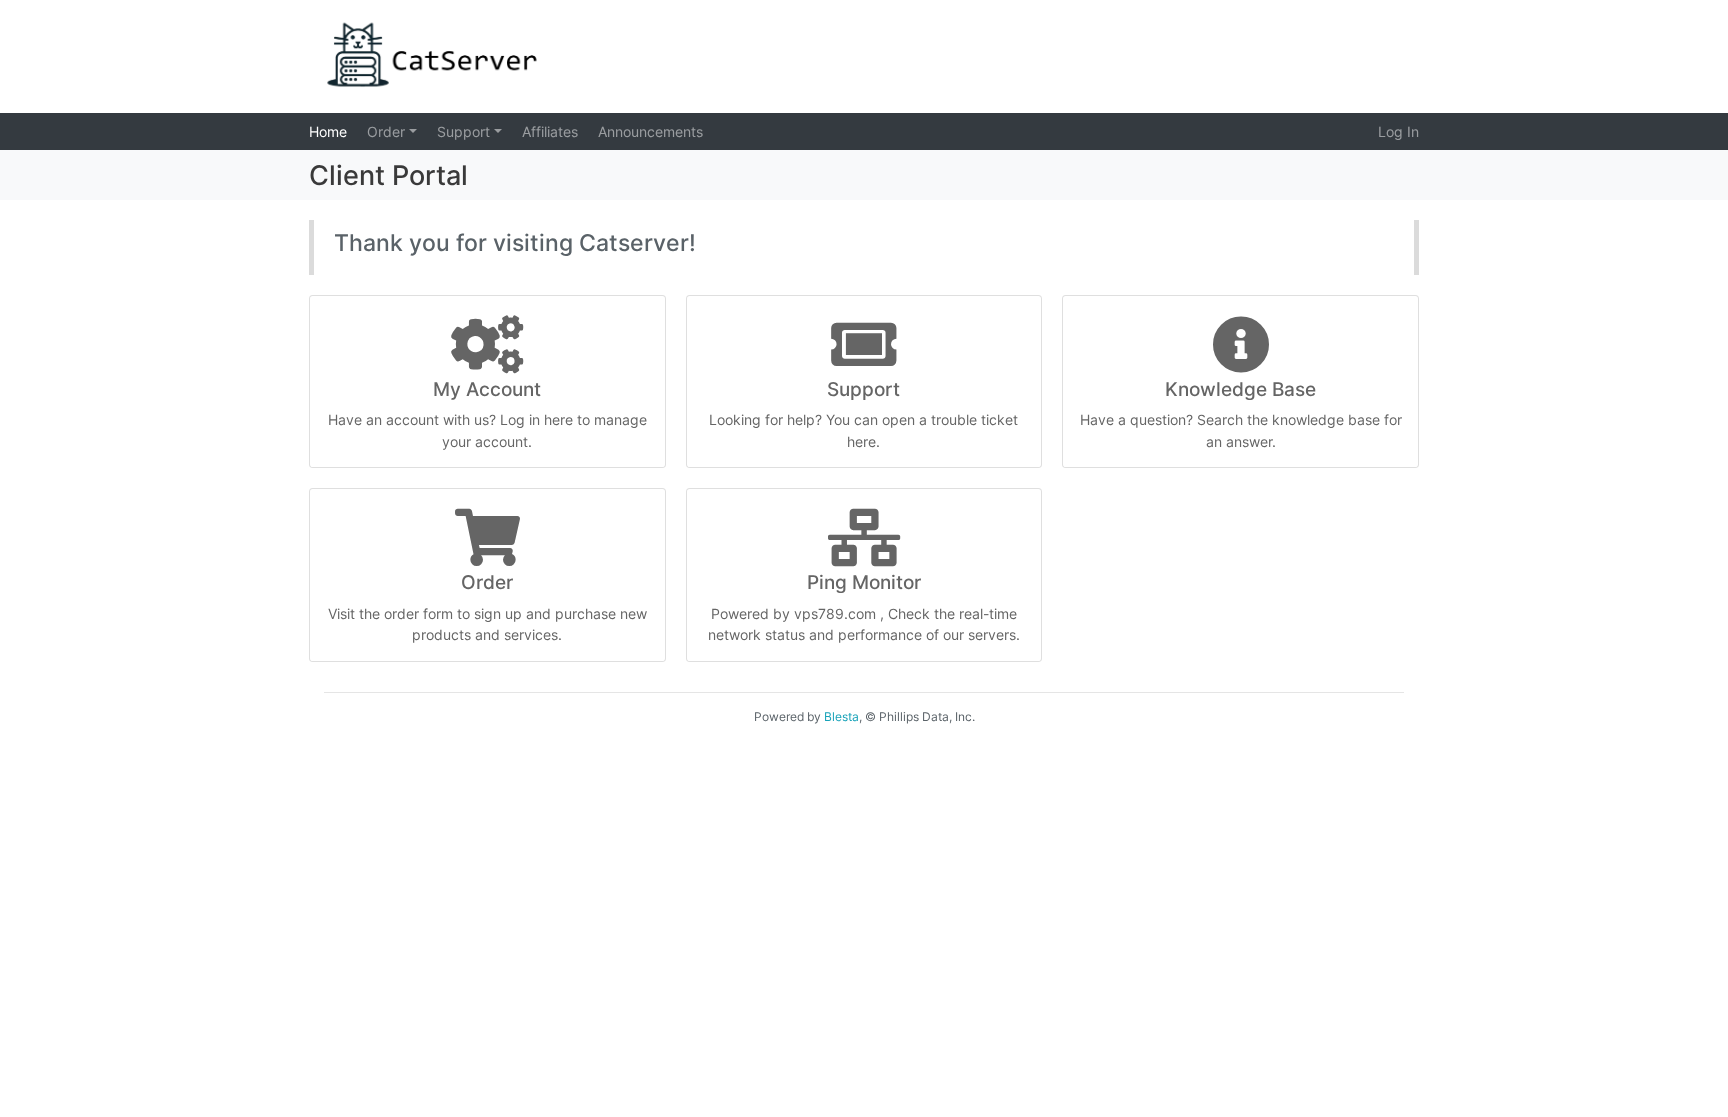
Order (388, 131)
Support (465, 131)
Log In (1398, 131)
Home (328, 131)
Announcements (650, 131)
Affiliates (550, 131)
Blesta (841, 716)
